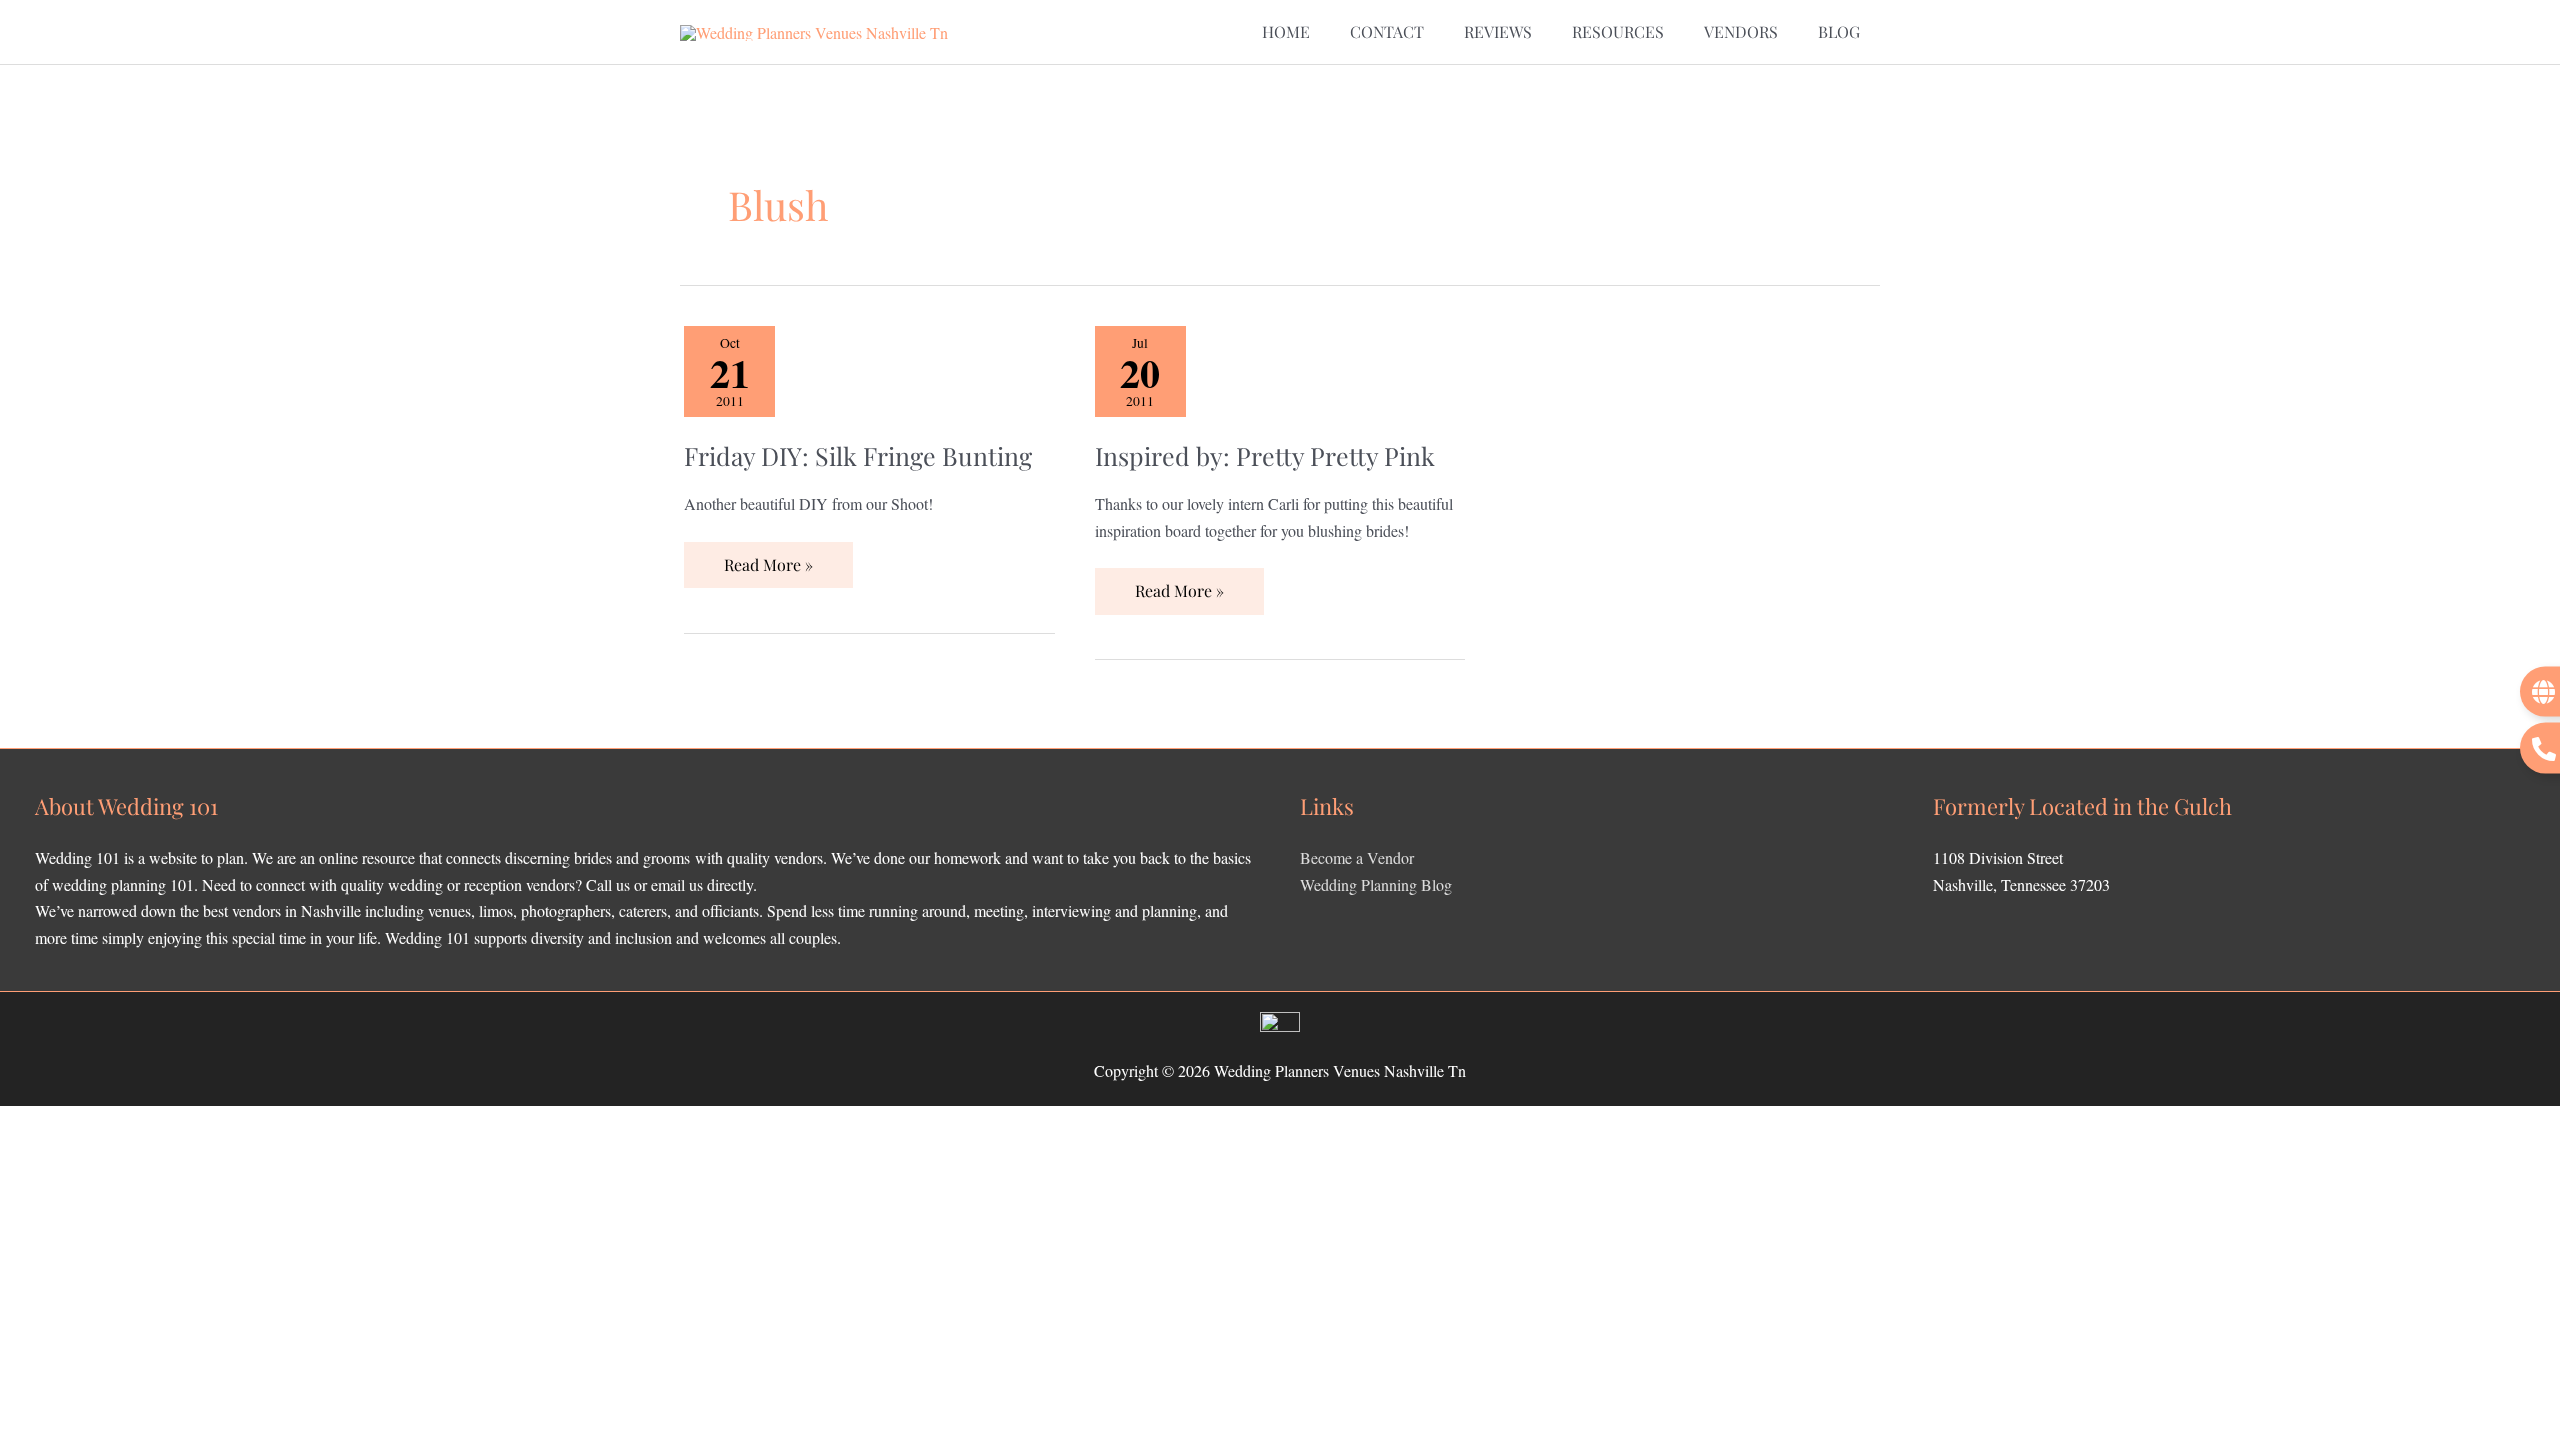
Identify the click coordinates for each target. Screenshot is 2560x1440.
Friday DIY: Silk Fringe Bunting (858, 455)
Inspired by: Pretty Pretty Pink (1265, 455)
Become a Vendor (1357, 857)
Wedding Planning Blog (1376, 884)
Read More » (768, 558)
